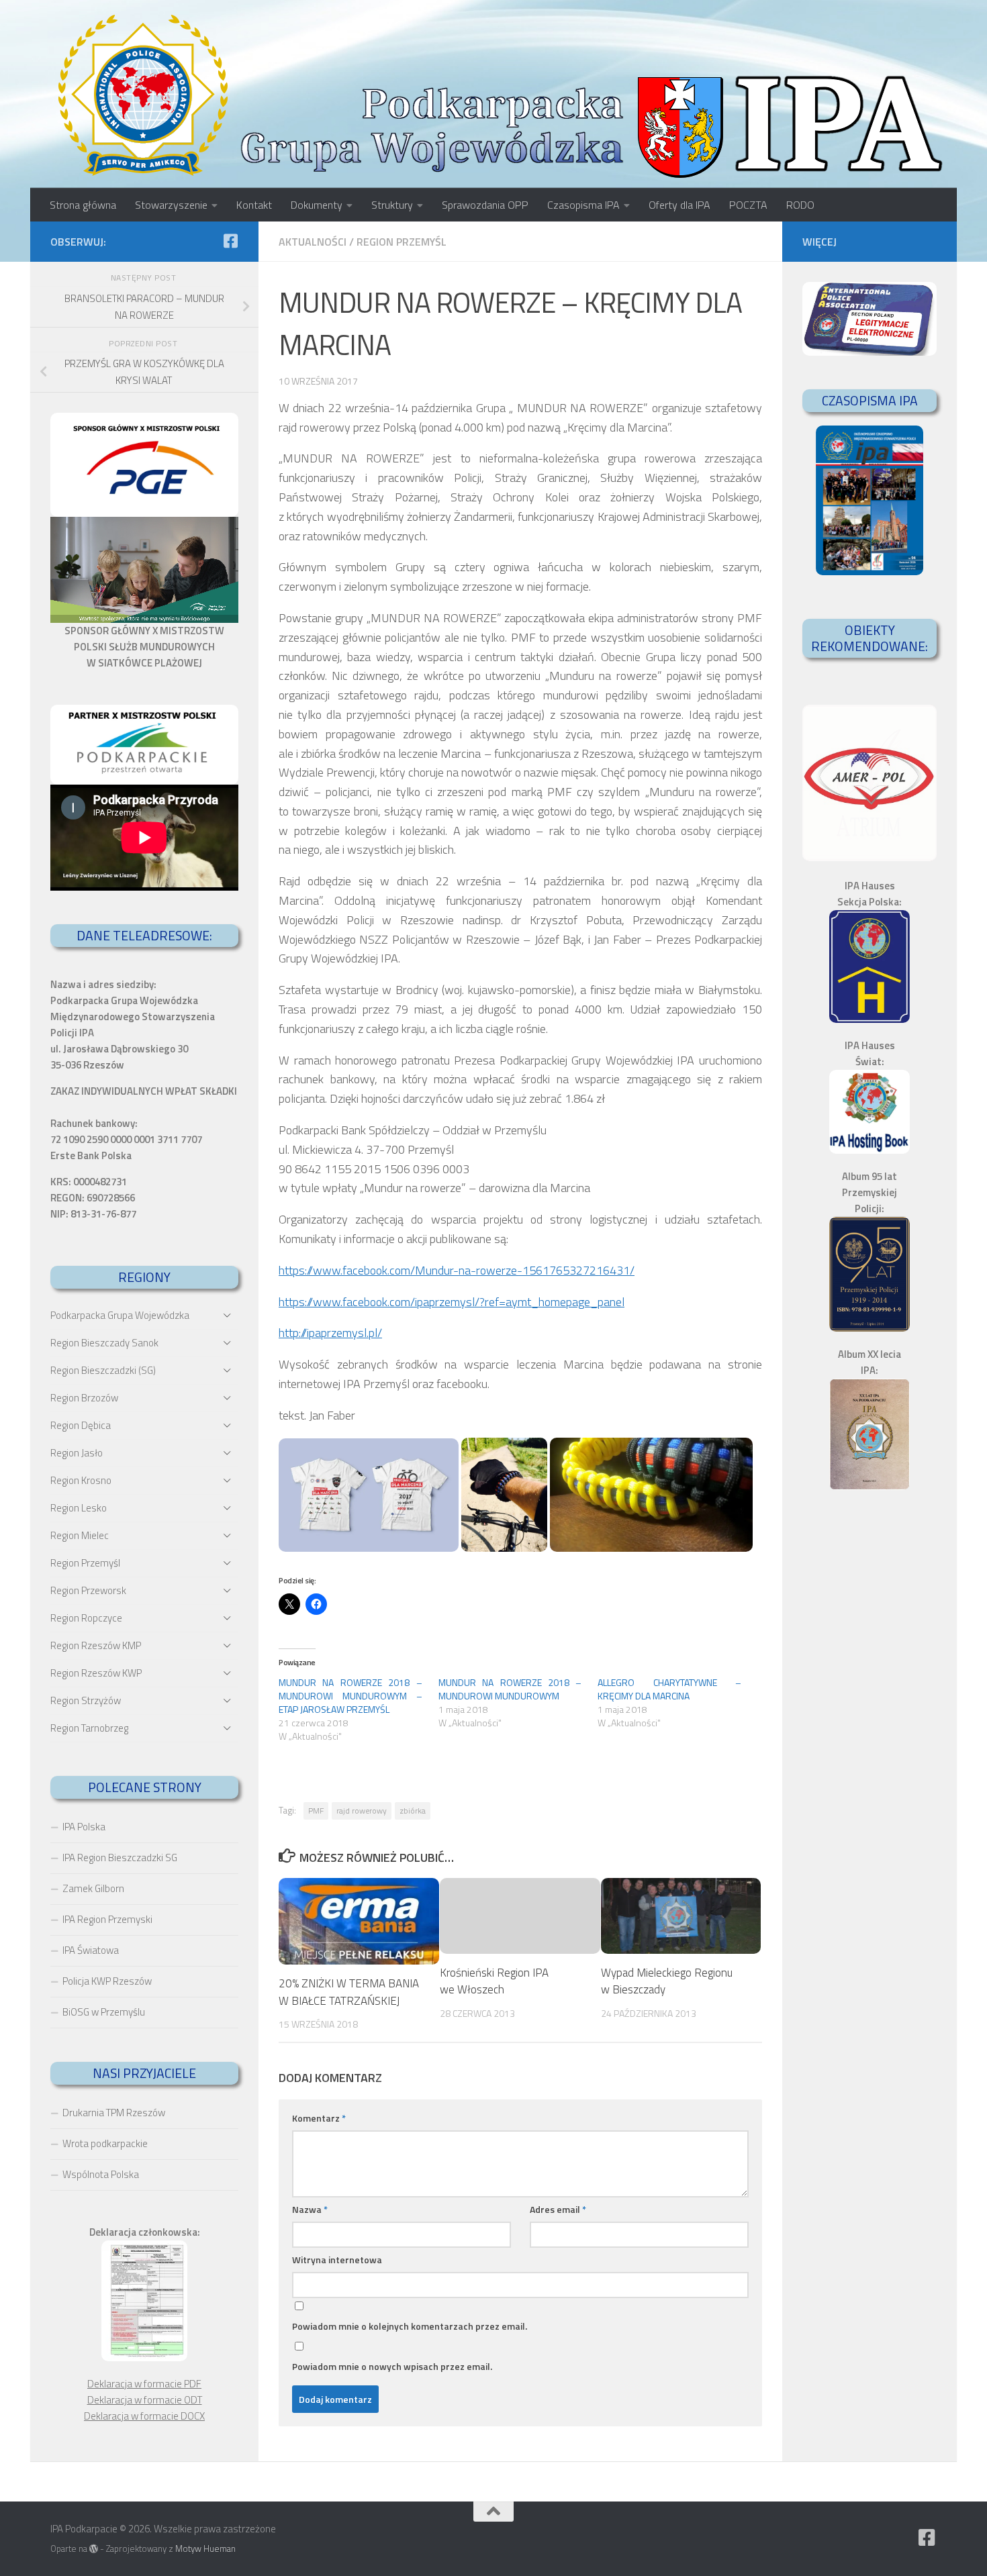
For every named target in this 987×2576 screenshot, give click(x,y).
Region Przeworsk (88, 1590)
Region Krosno (81, 1480)
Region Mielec (80, 1535)
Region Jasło (77, 1453)
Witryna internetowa (337, 2260)
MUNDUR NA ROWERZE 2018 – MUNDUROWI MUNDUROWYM (510, 1689)
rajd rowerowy (362, 1811)
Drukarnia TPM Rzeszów (114, 2113)
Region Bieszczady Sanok (104, 1343)
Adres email (558, 2209)
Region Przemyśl (402, 242)
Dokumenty (317, 205)
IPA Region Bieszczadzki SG (120, 1857)
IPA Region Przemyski (107, 1919)
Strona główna (83, 205)
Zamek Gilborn (93, 1888)
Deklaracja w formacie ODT (145, 2400)
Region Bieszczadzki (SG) (103, 1370)
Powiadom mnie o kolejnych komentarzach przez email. (410, 2326)
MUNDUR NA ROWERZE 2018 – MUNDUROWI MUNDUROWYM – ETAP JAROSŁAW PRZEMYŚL (350, 1696)
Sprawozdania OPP (485, 205)
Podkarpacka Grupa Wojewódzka (120, 1315)
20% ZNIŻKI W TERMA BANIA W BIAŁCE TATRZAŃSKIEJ (349, 1992)
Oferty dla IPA (679, 205)
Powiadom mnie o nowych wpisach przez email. (392, 2366)
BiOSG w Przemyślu (104, 2012)
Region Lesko (79, 1508)
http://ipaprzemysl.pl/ (330, 1333)
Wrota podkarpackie (105, 2143)
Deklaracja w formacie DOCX (144, 2416)
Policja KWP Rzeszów (107, 1981)
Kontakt (254, 205)
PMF (316, 1811)
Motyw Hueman (205, 2548)
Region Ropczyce (86, 1618)
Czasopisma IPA (583, 205)
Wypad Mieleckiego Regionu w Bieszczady (667, 1981)
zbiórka (413, 1811)
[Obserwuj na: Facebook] (230, 241)
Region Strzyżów (86, 1700)
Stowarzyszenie (171, 205)
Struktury (392, 205)
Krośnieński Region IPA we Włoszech (494, 1981)
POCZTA (748, 205)
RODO (800, 205)
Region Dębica (81, 1425)
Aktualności (313, 242)
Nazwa (310, 2209)
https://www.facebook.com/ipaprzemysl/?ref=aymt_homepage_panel (452, 1302)
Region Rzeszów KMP (96, 1645)
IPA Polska (84, 1827)
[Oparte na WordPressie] (94, 2549)
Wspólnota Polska (101, 2174)
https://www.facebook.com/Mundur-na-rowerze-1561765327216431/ (457, 1270)
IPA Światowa (91, 1950)
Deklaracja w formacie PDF (144, 2384)
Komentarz (319, 2118)
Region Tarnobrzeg (89, 1728)
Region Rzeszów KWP (96, 1673)
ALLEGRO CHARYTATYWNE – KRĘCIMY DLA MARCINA (669, 1689)
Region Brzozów (84, 1398)
